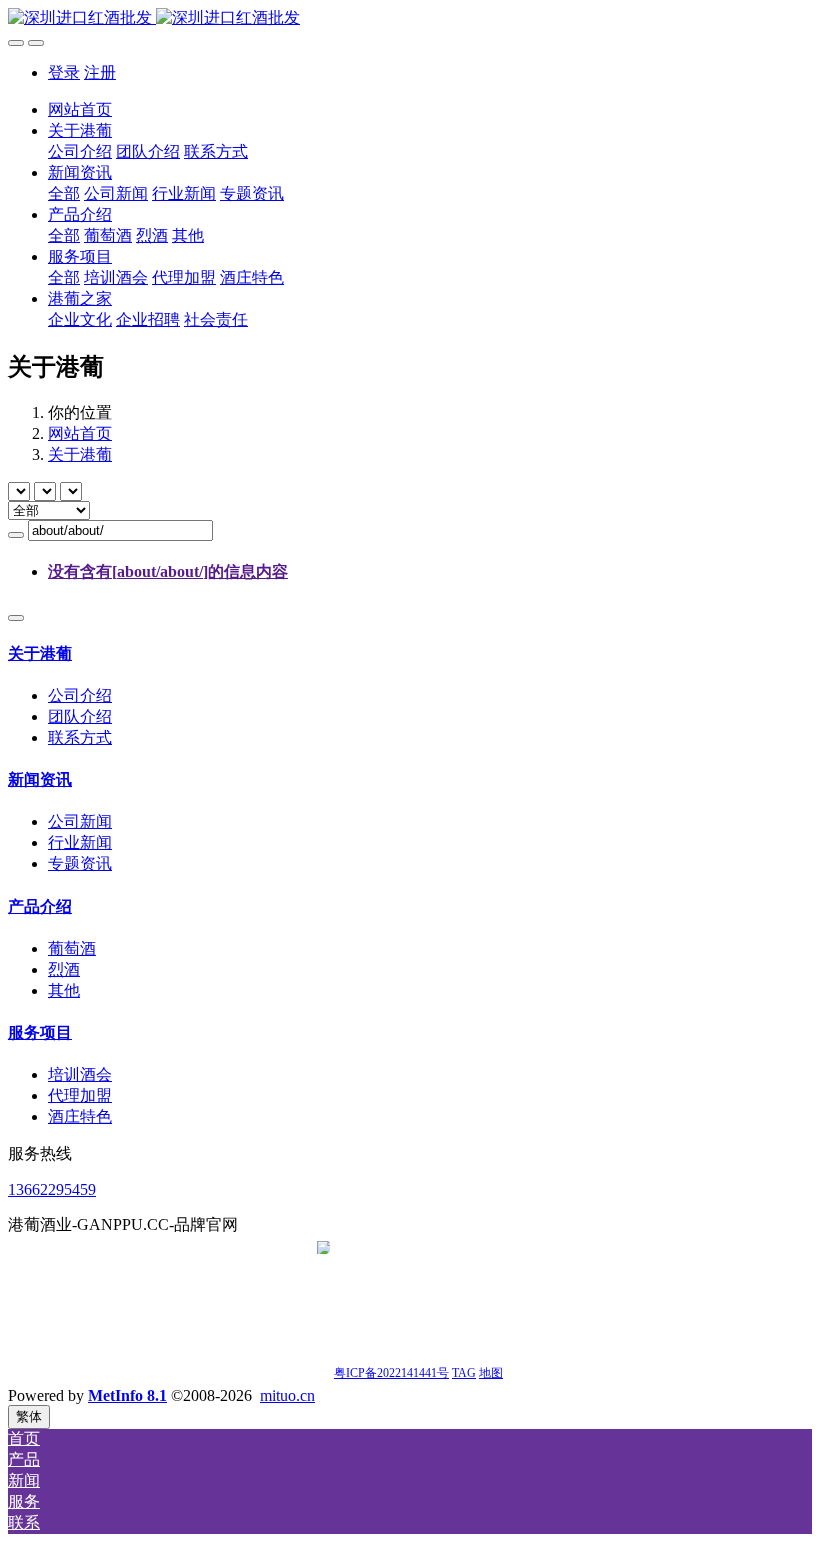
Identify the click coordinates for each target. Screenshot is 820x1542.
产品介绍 (40, 906)
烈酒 (64, 969)
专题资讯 (80, 863)
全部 (64, 193)
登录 (64, 72)
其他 (64, 990)
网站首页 (80, 109)
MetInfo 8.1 (127, 1395)
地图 (491, 1373)
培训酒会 (80, 1074)
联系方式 (80, 737)
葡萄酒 (72, 948)
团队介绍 (80, 716)
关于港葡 (80, 454)
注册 (100, 72)
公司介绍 (80, 695)
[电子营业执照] (323, 1371)
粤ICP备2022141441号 (391, 1373)
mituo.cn (287, 1395)
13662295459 (52, 1189)
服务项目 (40, 1032)
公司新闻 (80, 821)
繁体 (29, 1416)
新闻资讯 (40, 779)
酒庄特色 (80, 1116)
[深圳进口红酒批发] (410, 18)
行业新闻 (80, 842)
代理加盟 (80, 1095)
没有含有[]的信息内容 (168, 571)
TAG (464, 1373)
